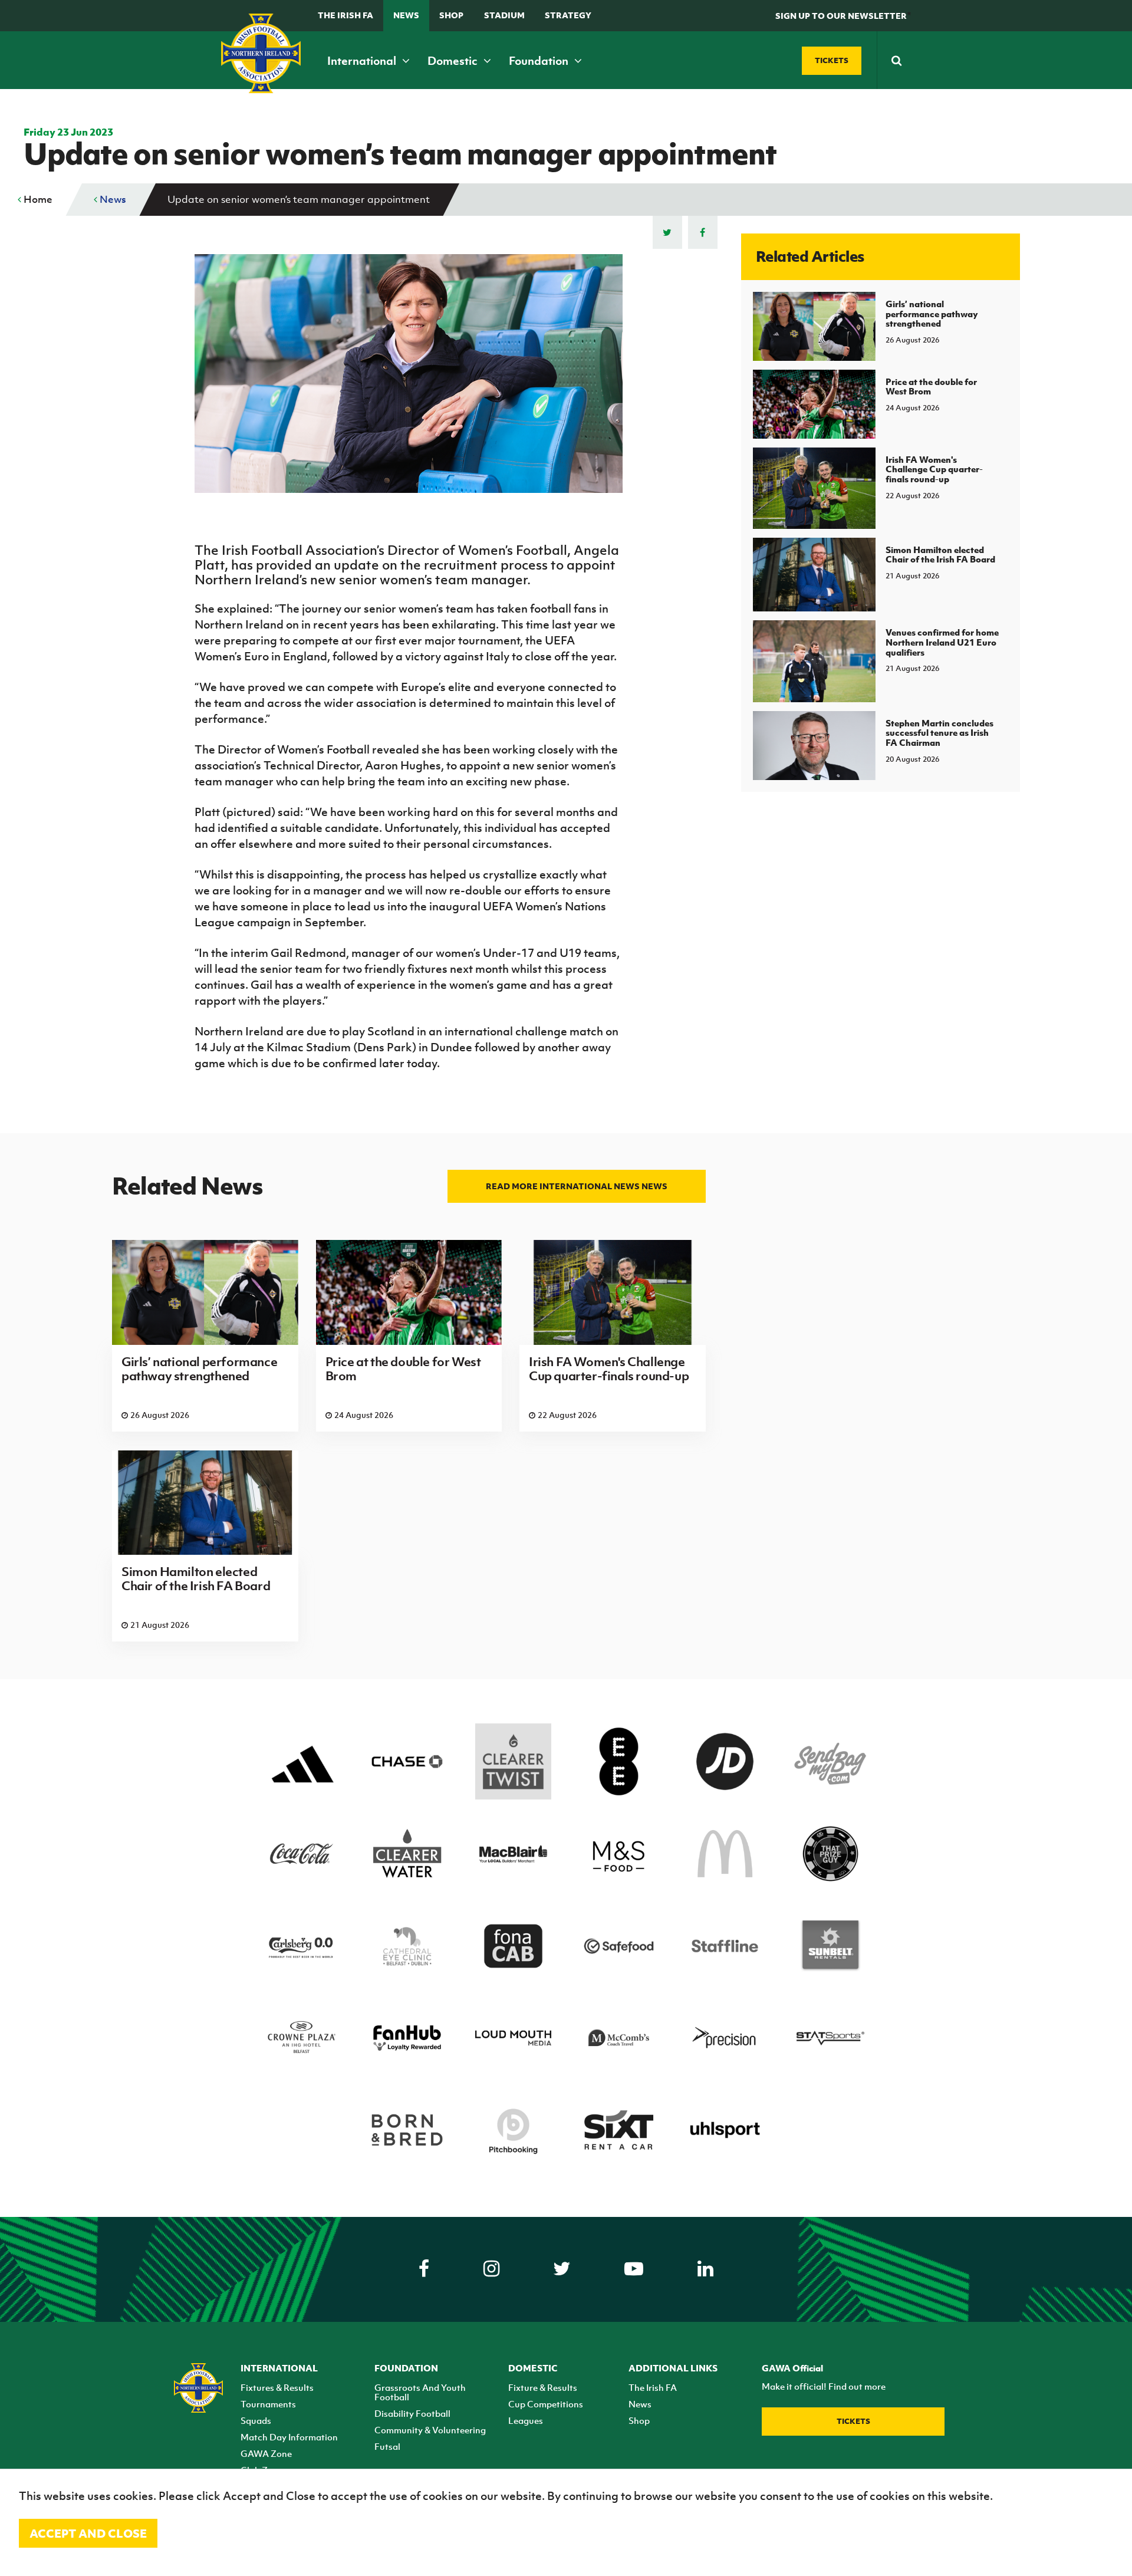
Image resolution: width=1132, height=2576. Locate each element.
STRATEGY (568, 15)
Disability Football (412, 2413)
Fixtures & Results (277, 2387)
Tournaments (268, 2404)
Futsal (387, 2446)
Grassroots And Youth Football (420, 2392)
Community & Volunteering (430, 2430)
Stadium (504, 15)
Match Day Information (289, 2437)
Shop (451, 15)
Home (37, 199)
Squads (256, 2420)
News (406, 15)
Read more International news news (577, 1186)
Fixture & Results (543, 2387)
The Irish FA (345, 15)
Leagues (526, 2420)
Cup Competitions (546, 2404)
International (363, 61)
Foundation (540, 61)
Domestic (454, 61)
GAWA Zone (266, 2453)
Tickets (853, 2421)
